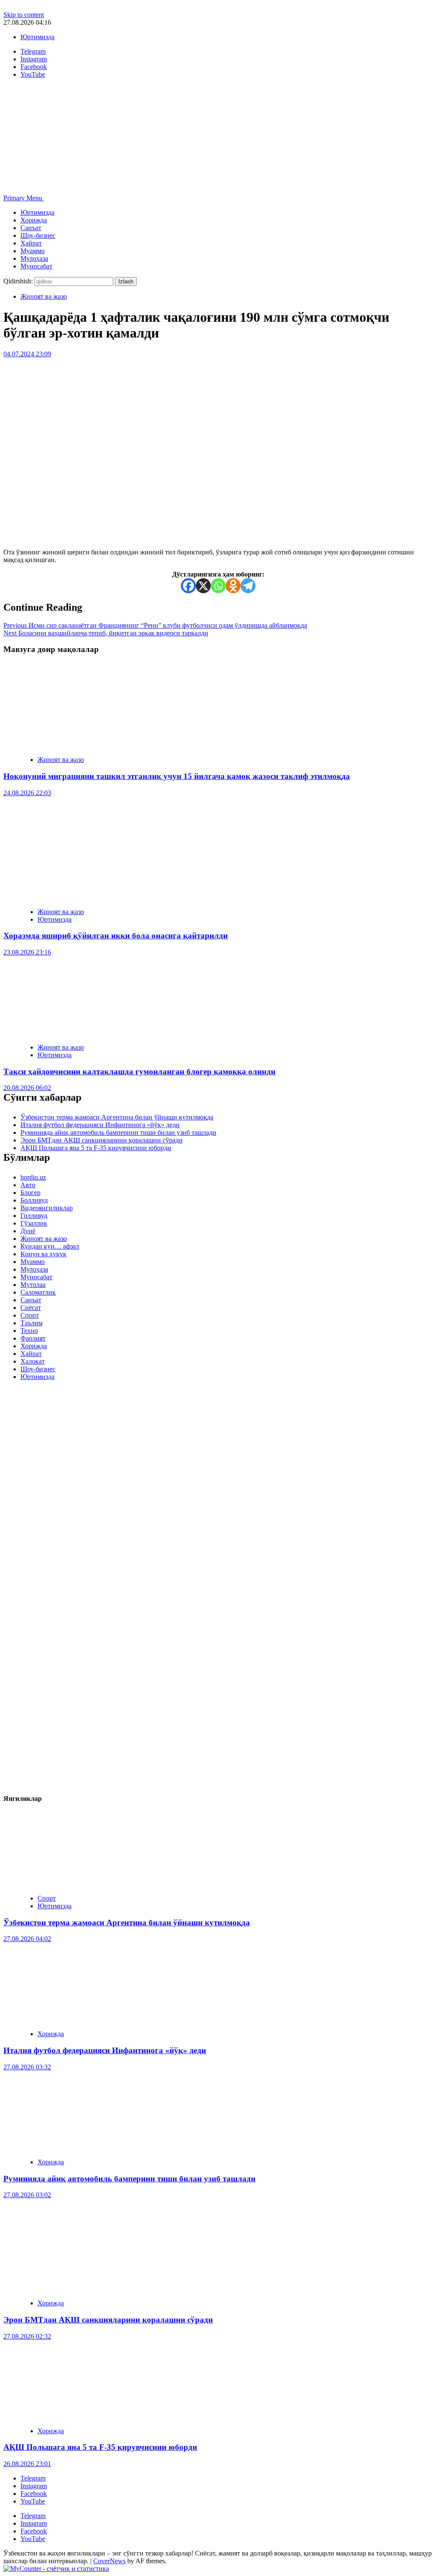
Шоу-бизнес (38, 235)
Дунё (28, 1231)
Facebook (34, 2494)
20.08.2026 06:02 (27, 1088)
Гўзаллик (34, 1223)
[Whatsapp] (218, 586)
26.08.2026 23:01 (27, 2464)
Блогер (30, 1193)
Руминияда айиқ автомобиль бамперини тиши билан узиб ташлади (118, 1132)
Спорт (30, 1315)
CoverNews (109, 2561)
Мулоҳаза (34, 258)
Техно (29, 1331)
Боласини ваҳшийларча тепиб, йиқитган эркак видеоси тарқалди (106, 633)
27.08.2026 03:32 (27, 2067)
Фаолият (33, 1338)
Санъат (31, 228)
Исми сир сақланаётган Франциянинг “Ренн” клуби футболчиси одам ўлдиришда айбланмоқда (155, 625)
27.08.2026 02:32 (27, 2336)
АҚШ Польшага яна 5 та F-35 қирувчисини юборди (96, 1148)
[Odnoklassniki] (233, 586)
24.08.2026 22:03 (27, 793)
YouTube (33, 2501)
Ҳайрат (31, 243)
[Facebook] (188, 586)
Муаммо (33, 251)
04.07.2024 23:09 (27, 354)
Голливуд (34, 1216)
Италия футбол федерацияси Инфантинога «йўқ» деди (100, 1125)
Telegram (33, 2478)
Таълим (32, 1323)
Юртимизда (37, 37)
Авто (28, 1185)
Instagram (34, 2486)
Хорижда (34, 220)
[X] (203, 586)
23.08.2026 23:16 (27, 952)
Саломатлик (38, 1292)
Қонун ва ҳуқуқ (43, 1254)
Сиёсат (31, 1308)
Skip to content (24, 15)
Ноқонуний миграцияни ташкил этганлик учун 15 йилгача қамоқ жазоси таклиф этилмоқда (177, 776)
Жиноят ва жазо (44, 296)
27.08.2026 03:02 (27, 2195)
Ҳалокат (33, 1361)
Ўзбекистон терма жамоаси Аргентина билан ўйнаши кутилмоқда (117, 1117)
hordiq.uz (33, 1177)
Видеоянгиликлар (47, 1208)
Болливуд (34, 1200)
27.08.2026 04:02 (27, 1939)
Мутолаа (33, 1285)
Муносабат (36, 266)
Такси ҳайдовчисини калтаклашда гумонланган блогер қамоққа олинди (139, 1072)
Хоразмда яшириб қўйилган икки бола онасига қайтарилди (116, 936)
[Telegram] (248, 586)
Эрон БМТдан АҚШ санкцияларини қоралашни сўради (102, 1140)
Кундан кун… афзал (50, 1246)
